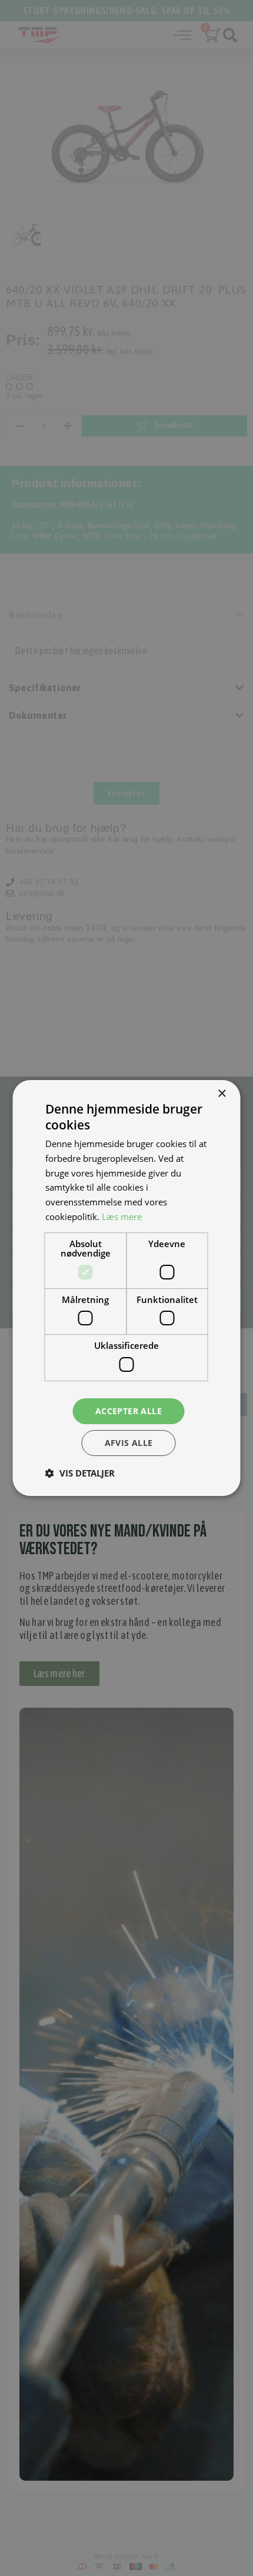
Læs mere (122, 1217)
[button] (80, 1473)
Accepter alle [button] (129, 1411)
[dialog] (126, 1288)
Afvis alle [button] (129, 1443)
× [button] (222, 1094)
